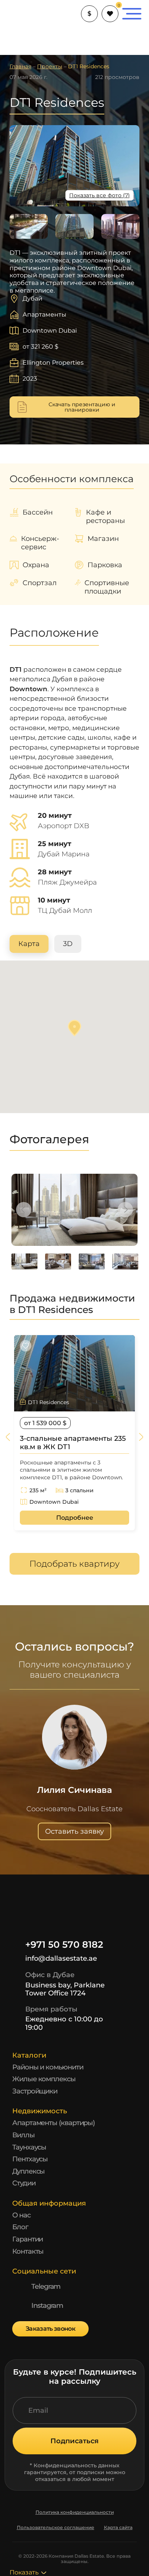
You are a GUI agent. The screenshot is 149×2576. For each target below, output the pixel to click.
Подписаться (74, 2441)
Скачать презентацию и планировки (82, 407)
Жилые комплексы (44, 2079)
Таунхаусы (29, 2147)
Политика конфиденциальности (75, 2512)
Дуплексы (28, 2171)
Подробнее (75, 1518)
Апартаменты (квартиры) (53, 2123)
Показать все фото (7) (100, 195)
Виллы (23, 2135)
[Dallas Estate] (23, 14)
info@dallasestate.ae (61, 1958)
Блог (20, 2227)
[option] (74, 1210)
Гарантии (28, 2239)
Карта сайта (118, 2528)
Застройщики (35, 2091)
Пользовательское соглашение (56, 2528)
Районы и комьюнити (48, 2067)
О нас (21, 2215)
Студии (24, 2183)
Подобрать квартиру (74, 1564)
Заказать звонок (50, 2329)
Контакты (28, 2251)
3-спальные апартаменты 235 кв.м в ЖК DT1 (73, 1443)
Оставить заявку (74, 1831)
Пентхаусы (30, 2159)
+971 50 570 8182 (64, 1945)
